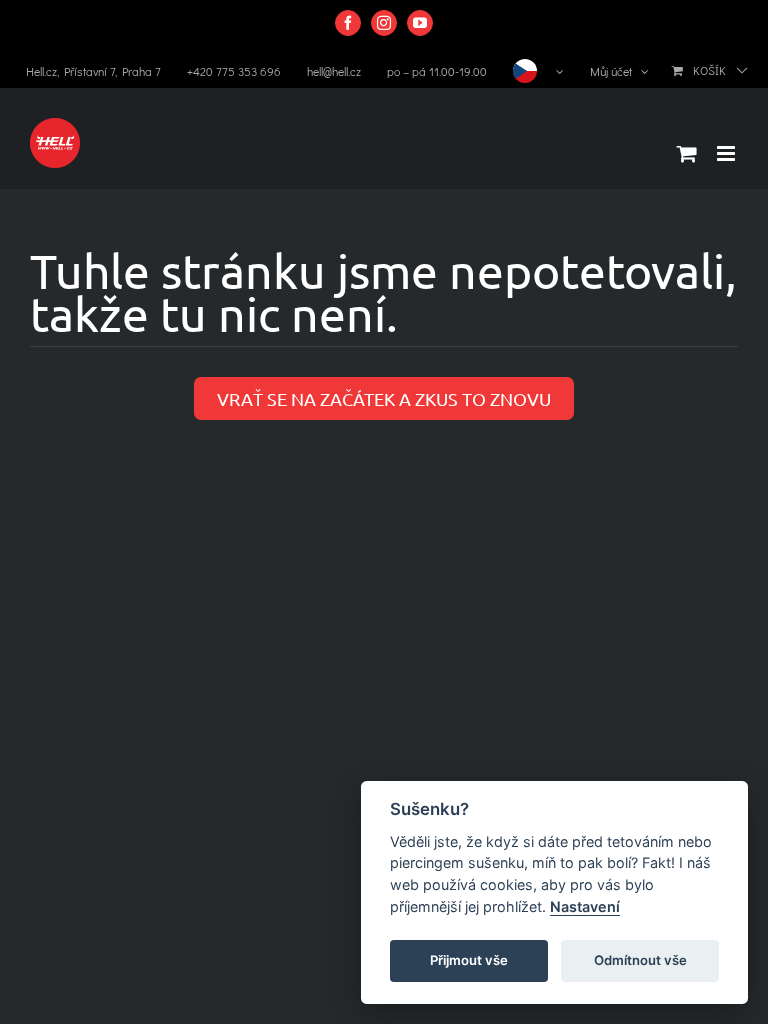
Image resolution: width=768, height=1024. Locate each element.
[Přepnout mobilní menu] (727, 153)
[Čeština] (538, 71)
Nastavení (585, 906)
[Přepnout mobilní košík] (687, 153)
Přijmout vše (469, 960)
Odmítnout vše (640, 960)
